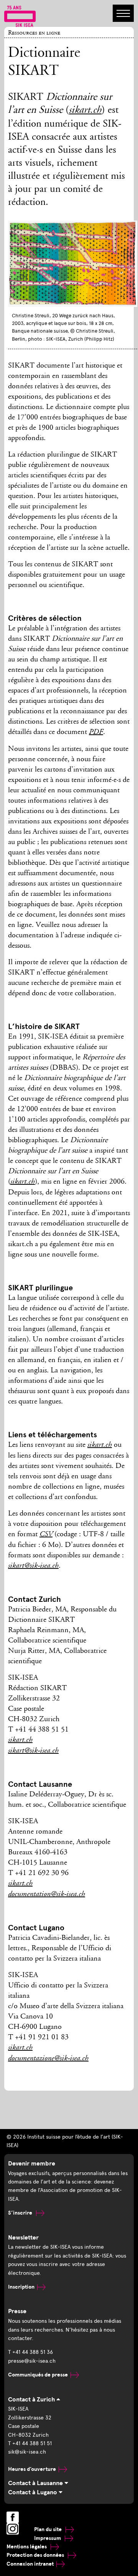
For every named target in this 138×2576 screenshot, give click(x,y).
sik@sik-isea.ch (27, 2452)
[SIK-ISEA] (20, 16)
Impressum (48, 2538)
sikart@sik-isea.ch (33, 1566)
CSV (46, 1535)
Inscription (21, 2287)
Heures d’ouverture (32, 2469)
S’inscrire (21, 2213)
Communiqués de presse (38, 2375)
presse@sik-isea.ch (32, 2361)
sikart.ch (85, 111)
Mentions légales (27, 2547)
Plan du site (48, 2529)
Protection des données (36, 2555)
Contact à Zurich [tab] (32, 2400)
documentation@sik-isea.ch (47, 1895)
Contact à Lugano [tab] (33, 2492)
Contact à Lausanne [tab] (36, 2483)
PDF (96, 732)
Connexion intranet (30, 2564)
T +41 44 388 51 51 (30, 2443)
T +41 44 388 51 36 (30, 2352)
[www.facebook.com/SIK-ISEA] (13, 2517)
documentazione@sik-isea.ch (48, 2059)
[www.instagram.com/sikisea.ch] (13, 2529)
